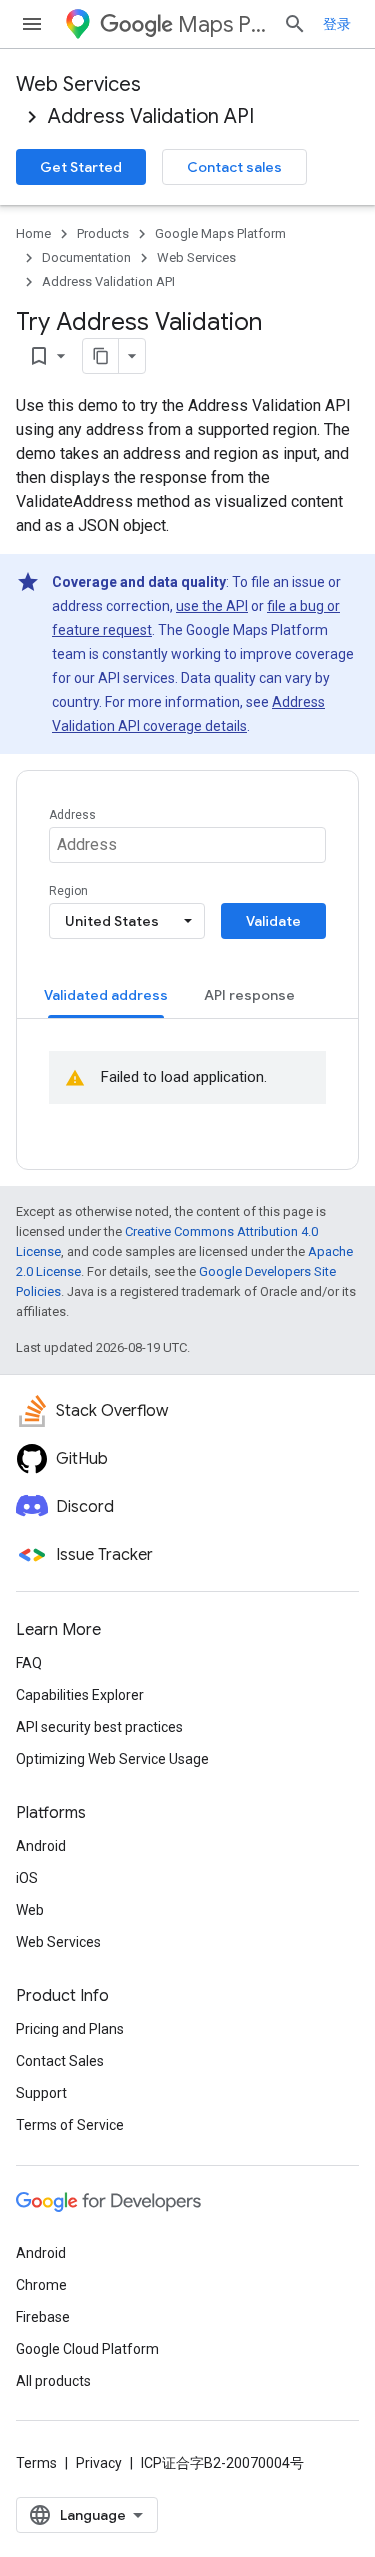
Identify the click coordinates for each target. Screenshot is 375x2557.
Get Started (81, 167)
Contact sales (234, 167)
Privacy (99, 2463)
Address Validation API (151, 116)
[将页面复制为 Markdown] (101, 356)
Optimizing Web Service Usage (112, 1759)
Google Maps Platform (220, 233)
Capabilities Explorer (80, 1695)
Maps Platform (222, 24)
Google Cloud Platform (87, 2349)
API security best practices (99, 1727)
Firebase (43, 2317)
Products (103, 233)
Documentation (86, 257)
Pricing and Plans (70, 2029)
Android (41, 1846)
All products (53, 2381)
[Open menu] (32, 24)
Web (30, 1910)
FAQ (29, 1663)
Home (33, 233)
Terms (36, 2463)
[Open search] (295, 24)
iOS (27, 1878)
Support (41, 2093)
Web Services (78, 84)
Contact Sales (60, 2061)
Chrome (41, 2285)
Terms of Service (70, 2125)
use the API (212, 606)
